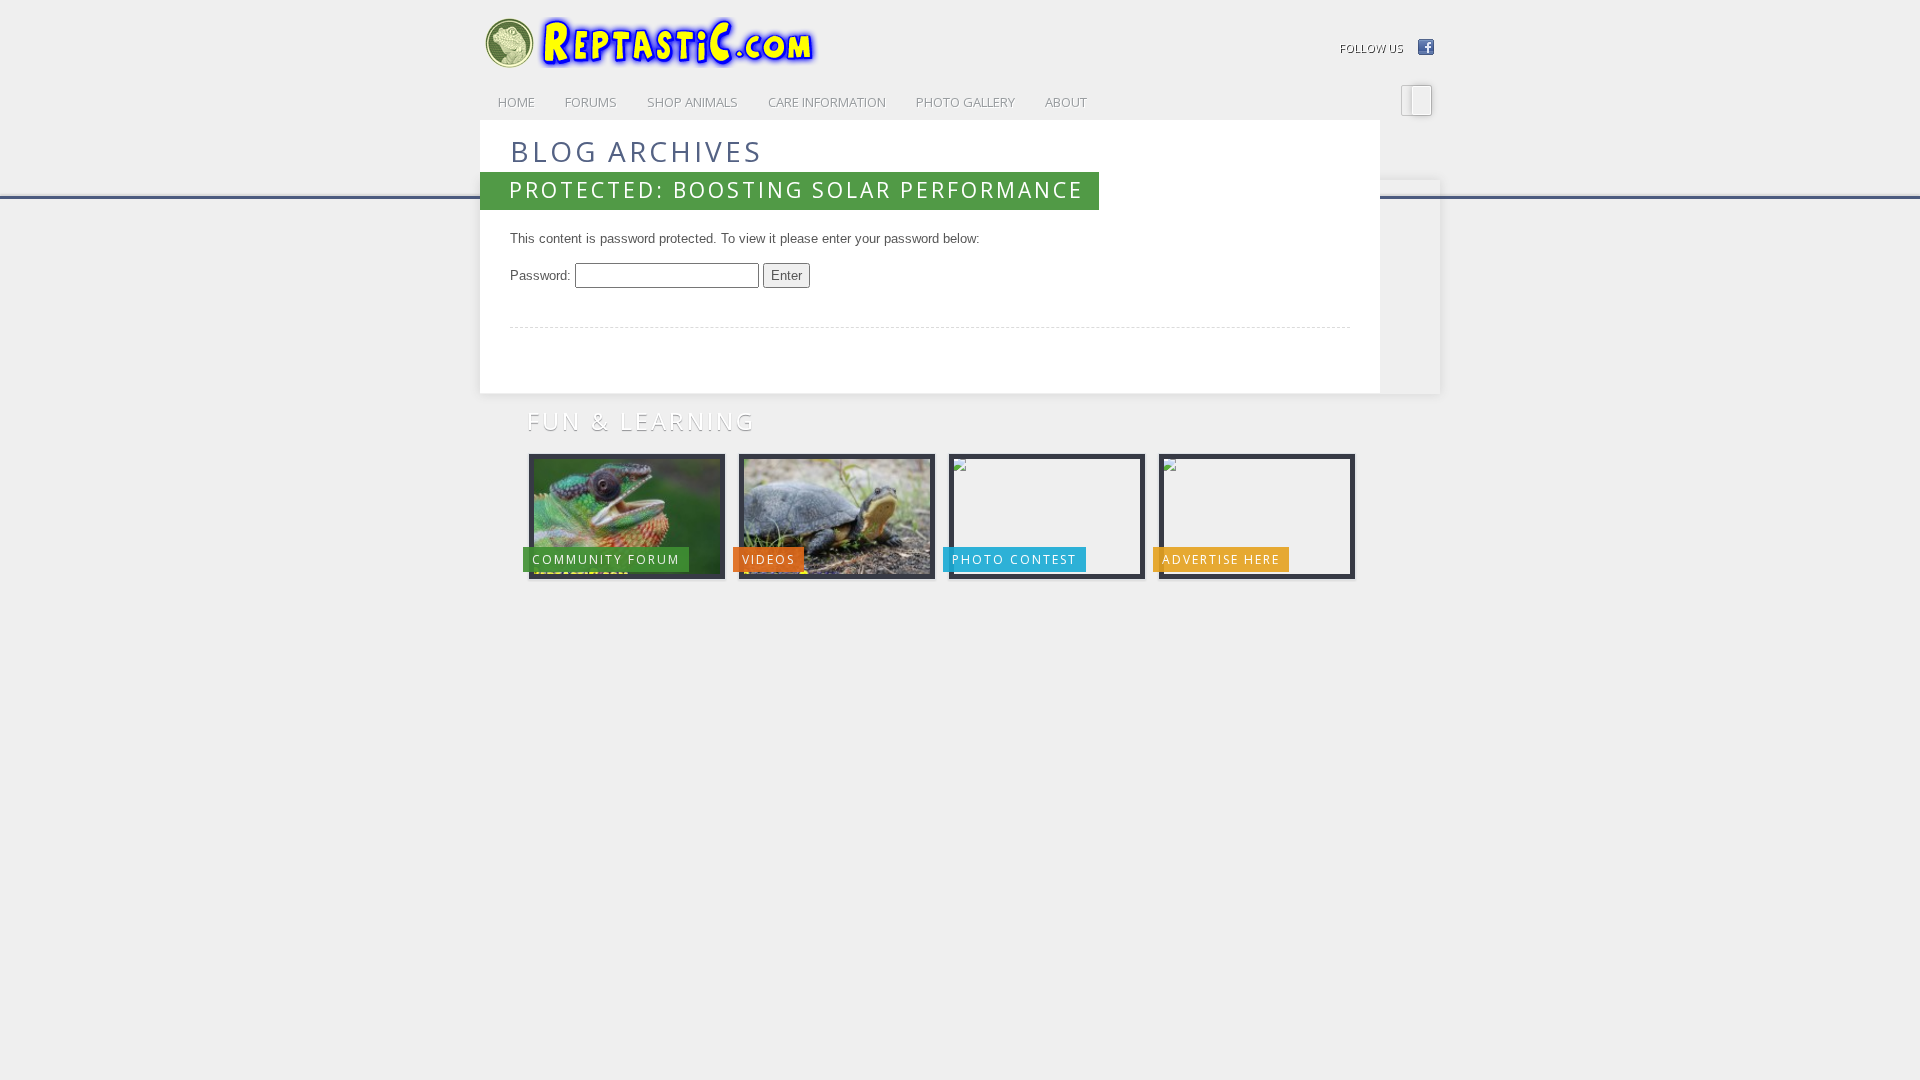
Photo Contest (1014, 559)
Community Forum (606, 559)
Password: (542, 275)
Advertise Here (1221, 559)
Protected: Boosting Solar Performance (796, 190)
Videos (768, 559)
